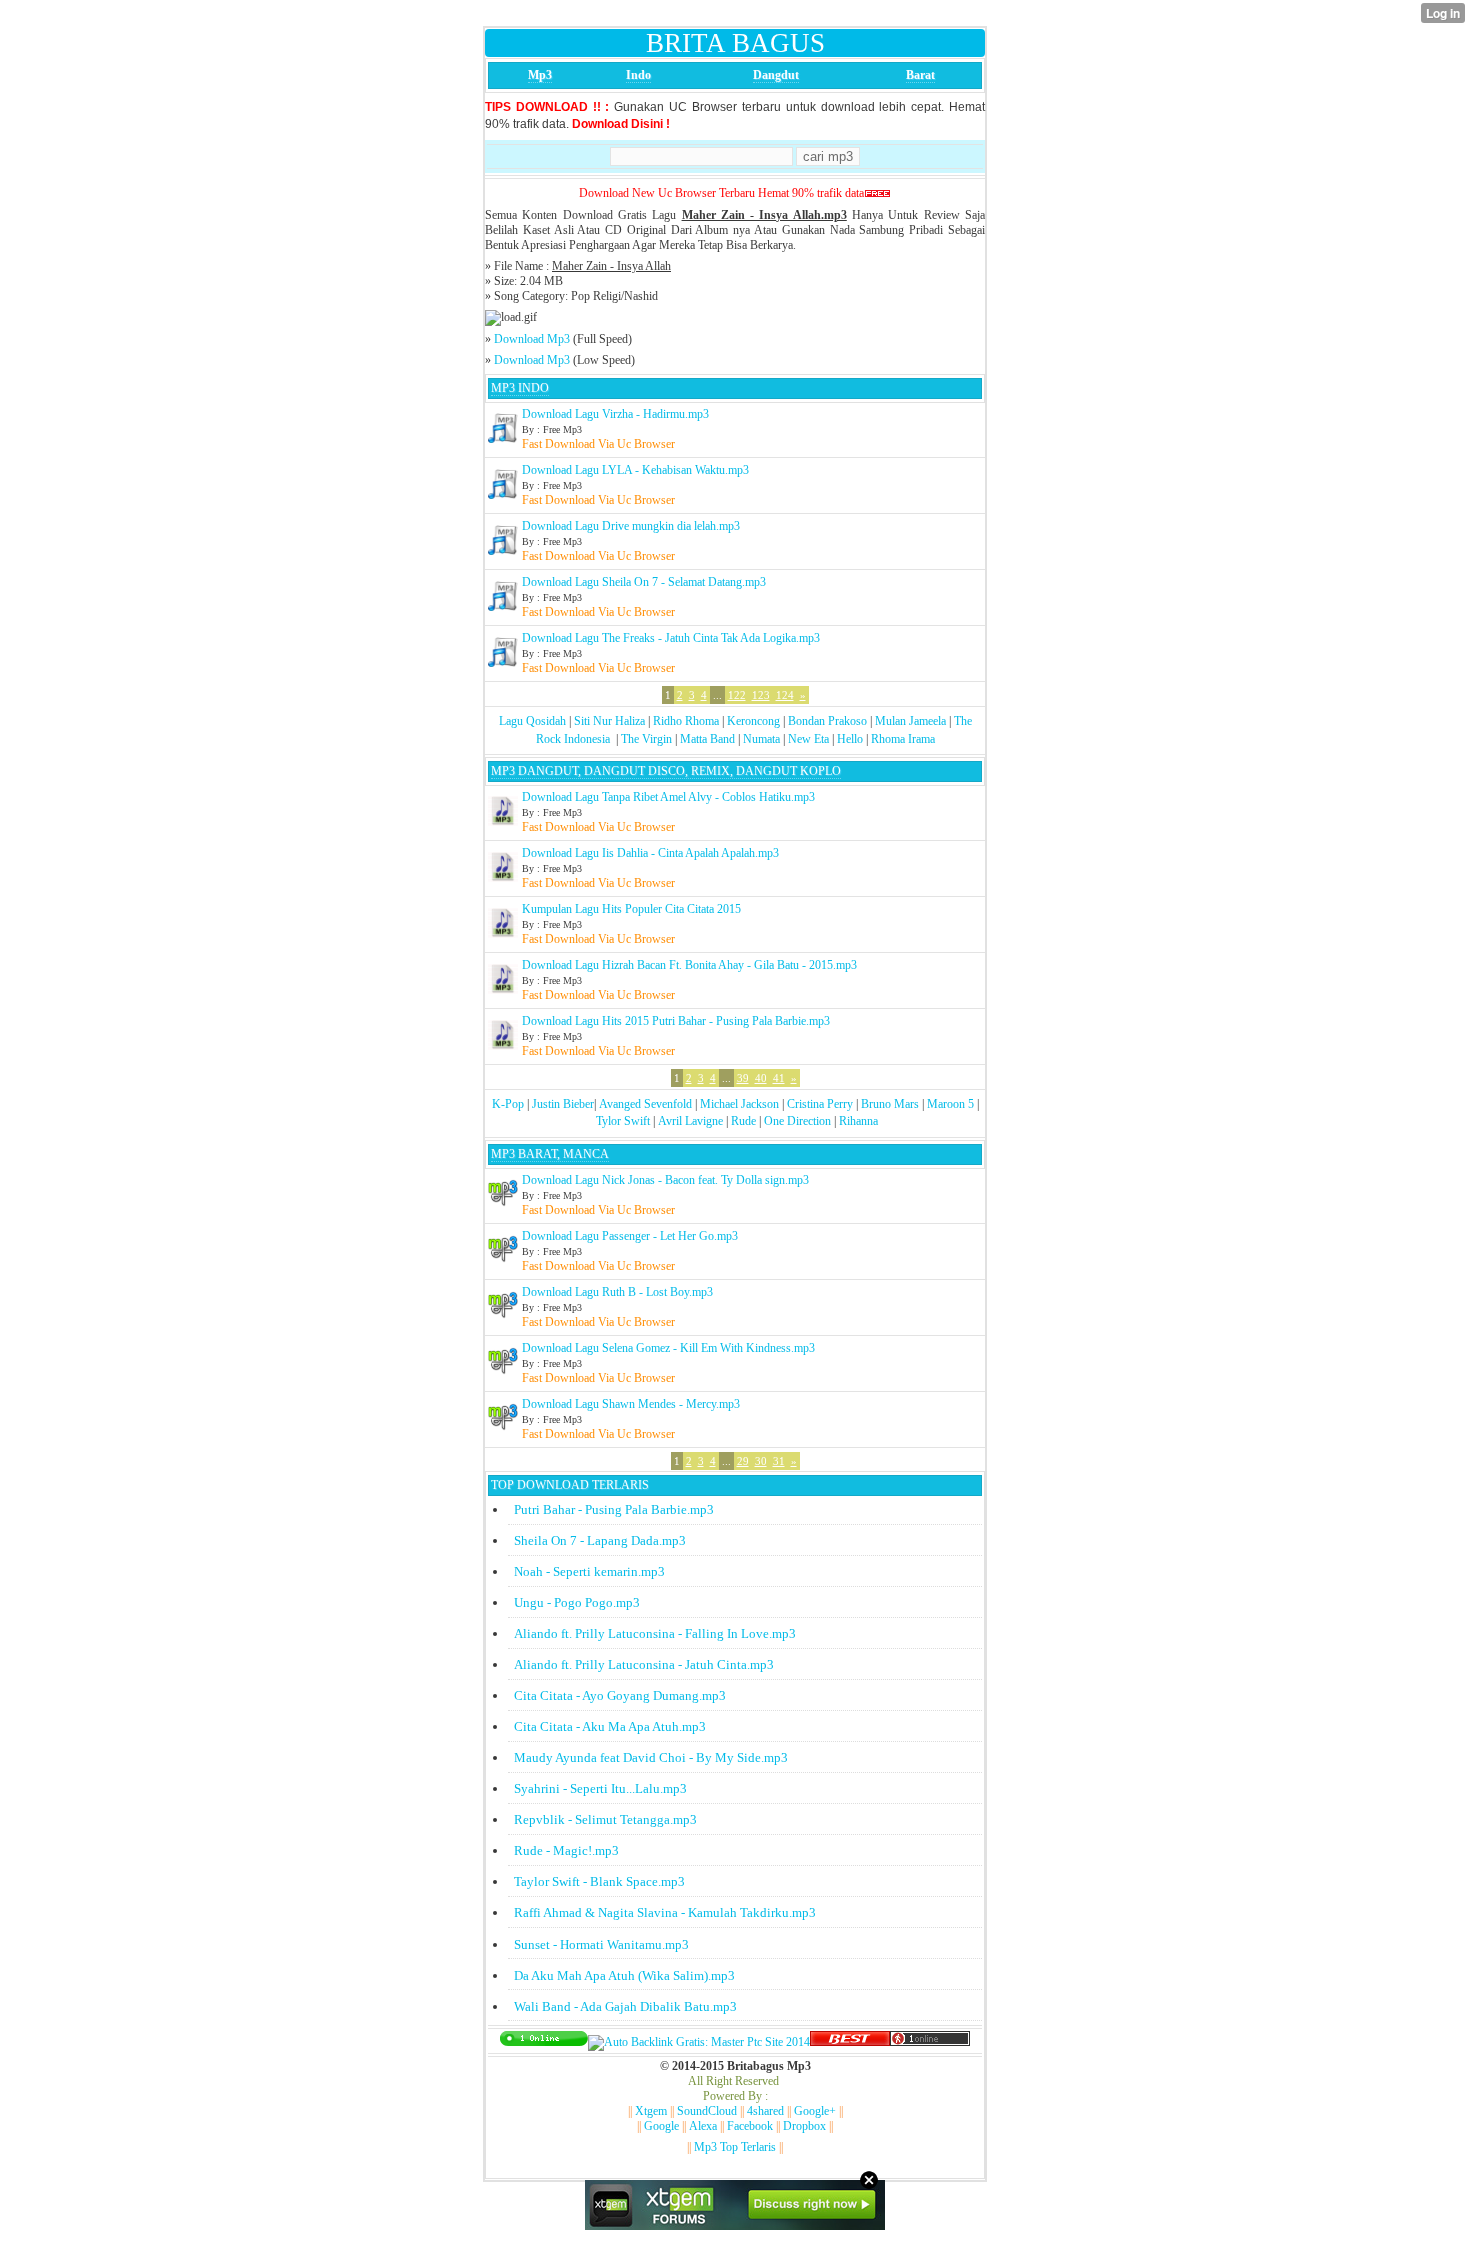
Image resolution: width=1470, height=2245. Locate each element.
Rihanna (858, 1121)
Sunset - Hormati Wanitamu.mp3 (601, 1944)
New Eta (808, 739)
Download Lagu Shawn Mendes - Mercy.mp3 (631, 1404)
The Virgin (646, 739)
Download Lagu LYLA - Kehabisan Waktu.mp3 (635, 470)
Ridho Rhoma (686, 721)
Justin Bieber (563, 1104)
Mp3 (540, 75)
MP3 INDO (520, 388)
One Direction (797, 1121)
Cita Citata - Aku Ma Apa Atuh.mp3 (610, 1726)
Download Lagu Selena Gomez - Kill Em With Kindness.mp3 (668, 1348)
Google (661, 2126)
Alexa (703, 2126)
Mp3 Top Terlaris (735, 2147)
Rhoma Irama (903, 739)
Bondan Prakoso (827, 721)
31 (779, 1461)
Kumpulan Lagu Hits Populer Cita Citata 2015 (631, 909)
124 (785, 695)
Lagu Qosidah (532, 721)
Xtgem (651, 2111)
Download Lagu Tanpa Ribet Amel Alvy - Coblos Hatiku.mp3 (668, 797)
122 (737, 695)
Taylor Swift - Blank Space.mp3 (599, 1881)
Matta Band (707, 739)
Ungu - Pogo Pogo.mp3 (577, 1602)
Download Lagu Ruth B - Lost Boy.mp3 (617, 1292)
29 (743, 1461)
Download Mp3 (532, 339)
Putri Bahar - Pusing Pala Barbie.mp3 (614, 1509)
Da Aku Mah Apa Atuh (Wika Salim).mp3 (624, 1975)
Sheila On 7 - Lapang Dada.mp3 (600, 1540)
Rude (743, 1121)
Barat (920, 75)
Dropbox (804, 2126)
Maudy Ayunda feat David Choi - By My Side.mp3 (651, 1757)
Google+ (815, 2111)
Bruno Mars (890, 1104)
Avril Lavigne (690, 1121)
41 (779, 1078)
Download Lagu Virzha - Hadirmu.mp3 (615, 414)
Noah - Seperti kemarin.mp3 (589, 1571)
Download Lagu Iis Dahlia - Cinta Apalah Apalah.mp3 (650, 853)
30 (761, 1461)
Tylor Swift (623, 1121)
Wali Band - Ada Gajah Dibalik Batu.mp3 (625, 2006)
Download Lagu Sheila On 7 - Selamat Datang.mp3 (644, 582)
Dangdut (776, 75)
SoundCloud (707, 2111)
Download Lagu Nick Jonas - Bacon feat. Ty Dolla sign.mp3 (665, 1180)
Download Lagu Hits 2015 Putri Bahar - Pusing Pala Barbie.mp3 (676, 1021)
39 (743, 1078)
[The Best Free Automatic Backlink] (850, 2042)
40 (761, 1078)
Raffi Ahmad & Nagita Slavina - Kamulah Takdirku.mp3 (665, 1912)
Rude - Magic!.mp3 (566, 1850)
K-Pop (508, 1104)
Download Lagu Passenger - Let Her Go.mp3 (630, 1236)
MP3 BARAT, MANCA (550, 1154)
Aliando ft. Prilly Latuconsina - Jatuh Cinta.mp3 (644, 1664)
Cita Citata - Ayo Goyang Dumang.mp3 (620, 1695)
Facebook (750, 2126)
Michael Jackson (739, 1104)
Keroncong (753, 721)
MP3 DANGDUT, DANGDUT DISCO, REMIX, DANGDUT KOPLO (666, 771)
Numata (761, 739)
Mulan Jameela (910, 721)
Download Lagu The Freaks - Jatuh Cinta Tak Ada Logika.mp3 (671, 638)
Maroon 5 (950, 1104)
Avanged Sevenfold (645, 1104)
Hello (850, 739)
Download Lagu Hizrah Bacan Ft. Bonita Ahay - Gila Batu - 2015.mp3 (689, 965)
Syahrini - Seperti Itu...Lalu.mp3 (600, 1788)
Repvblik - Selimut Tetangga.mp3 (605, 1819)
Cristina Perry (820, 1104)
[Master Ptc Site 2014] (699, 2042)
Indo (638, 75)
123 (761, 695)
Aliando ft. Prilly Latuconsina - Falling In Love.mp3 (655, 1633)
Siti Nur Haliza (609, 721)
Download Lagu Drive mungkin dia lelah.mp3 (631, 526)
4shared (765, 2111)
